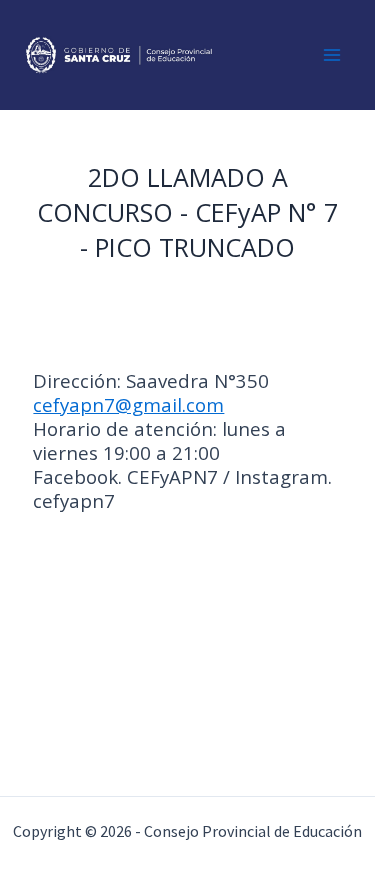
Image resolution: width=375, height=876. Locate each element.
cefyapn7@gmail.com (128, 404)
